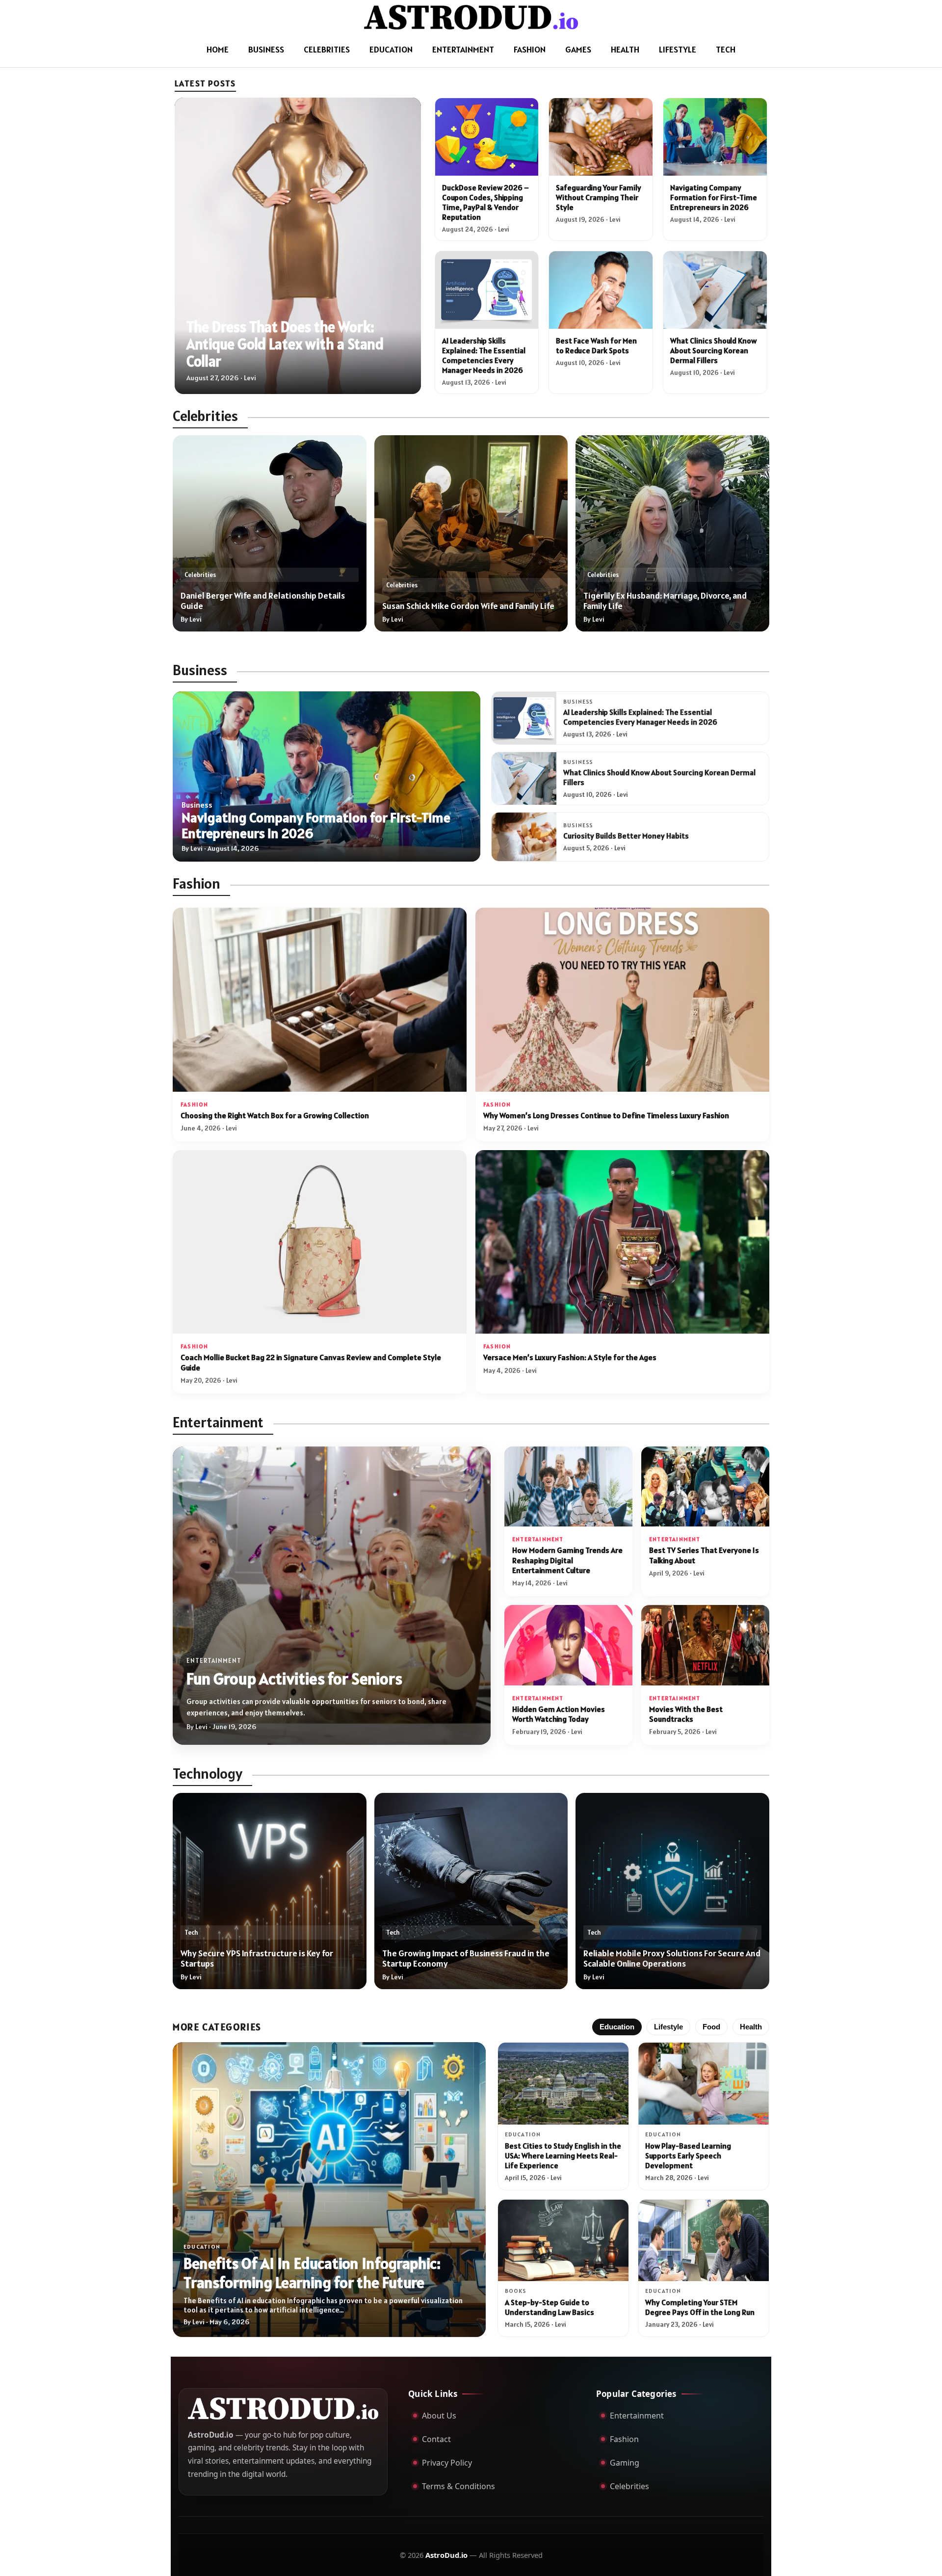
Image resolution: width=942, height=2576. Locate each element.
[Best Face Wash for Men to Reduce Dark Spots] (601, 290)
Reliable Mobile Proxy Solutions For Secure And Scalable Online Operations (672, 1958)
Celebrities (327, 49)
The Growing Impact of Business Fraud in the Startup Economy (466, 1958)
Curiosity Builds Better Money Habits (626, 836)
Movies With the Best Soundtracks (686, 1714)
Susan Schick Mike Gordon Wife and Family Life (468, 606)
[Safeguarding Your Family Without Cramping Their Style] (601, 137)
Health (625, 49)
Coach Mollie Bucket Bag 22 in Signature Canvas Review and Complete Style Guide (311, 1362)
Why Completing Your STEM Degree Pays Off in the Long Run (700, 2307)
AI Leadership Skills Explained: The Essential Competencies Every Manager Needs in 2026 (484, 355)
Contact (436, 2439)
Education (391, 49)
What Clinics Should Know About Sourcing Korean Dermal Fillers (713, 350)
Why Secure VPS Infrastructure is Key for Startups (257, 1958)
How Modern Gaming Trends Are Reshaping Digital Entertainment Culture (567, 1560)
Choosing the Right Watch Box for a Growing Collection (275, 1116)
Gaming (625, 2463)
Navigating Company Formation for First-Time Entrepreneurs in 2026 (714, 197)
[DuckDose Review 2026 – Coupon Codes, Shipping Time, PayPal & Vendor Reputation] (487, 137)
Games (578, 49)
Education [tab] (617, 2027)
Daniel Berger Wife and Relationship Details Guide (263, 601)
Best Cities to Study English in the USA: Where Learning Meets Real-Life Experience (563, 2155)
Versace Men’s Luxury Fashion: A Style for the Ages (570, 1357)
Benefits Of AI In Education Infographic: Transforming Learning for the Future (312, 2273)
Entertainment (463, 49)
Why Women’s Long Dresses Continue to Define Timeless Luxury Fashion (606, 1116)
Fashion (530, 49)
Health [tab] (751, 2027)
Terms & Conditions (458, 2486)
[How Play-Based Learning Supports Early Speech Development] (704, 2083)
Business (266, 49)
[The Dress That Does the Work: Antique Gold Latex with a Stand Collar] (298, 246)
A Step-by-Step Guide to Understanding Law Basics (549, 2307)
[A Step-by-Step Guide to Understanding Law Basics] (563, 2240)
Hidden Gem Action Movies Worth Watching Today (559, 1714)
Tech (726, 49)
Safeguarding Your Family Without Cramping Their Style (599, 197)
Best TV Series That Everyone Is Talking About (704, 1555)
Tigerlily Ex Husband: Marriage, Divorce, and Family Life (665, 601)
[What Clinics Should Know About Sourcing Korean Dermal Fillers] (715, 290)
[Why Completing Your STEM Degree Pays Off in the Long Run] (704, 2240)
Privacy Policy (447, 2463)
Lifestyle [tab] (668, 2027)
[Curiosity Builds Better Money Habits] (524, 837)
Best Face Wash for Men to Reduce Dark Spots (596, 345)
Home (218, 49)
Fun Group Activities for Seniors (294, 1678)
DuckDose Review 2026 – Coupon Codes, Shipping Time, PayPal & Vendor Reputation (485, 202)
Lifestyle (678, 49)
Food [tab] (711, 2027)
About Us (439, 2416)
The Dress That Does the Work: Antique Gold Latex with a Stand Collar (285, 344)
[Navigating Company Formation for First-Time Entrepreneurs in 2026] (715, 137)
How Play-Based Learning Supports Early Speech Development (688, 2155)
